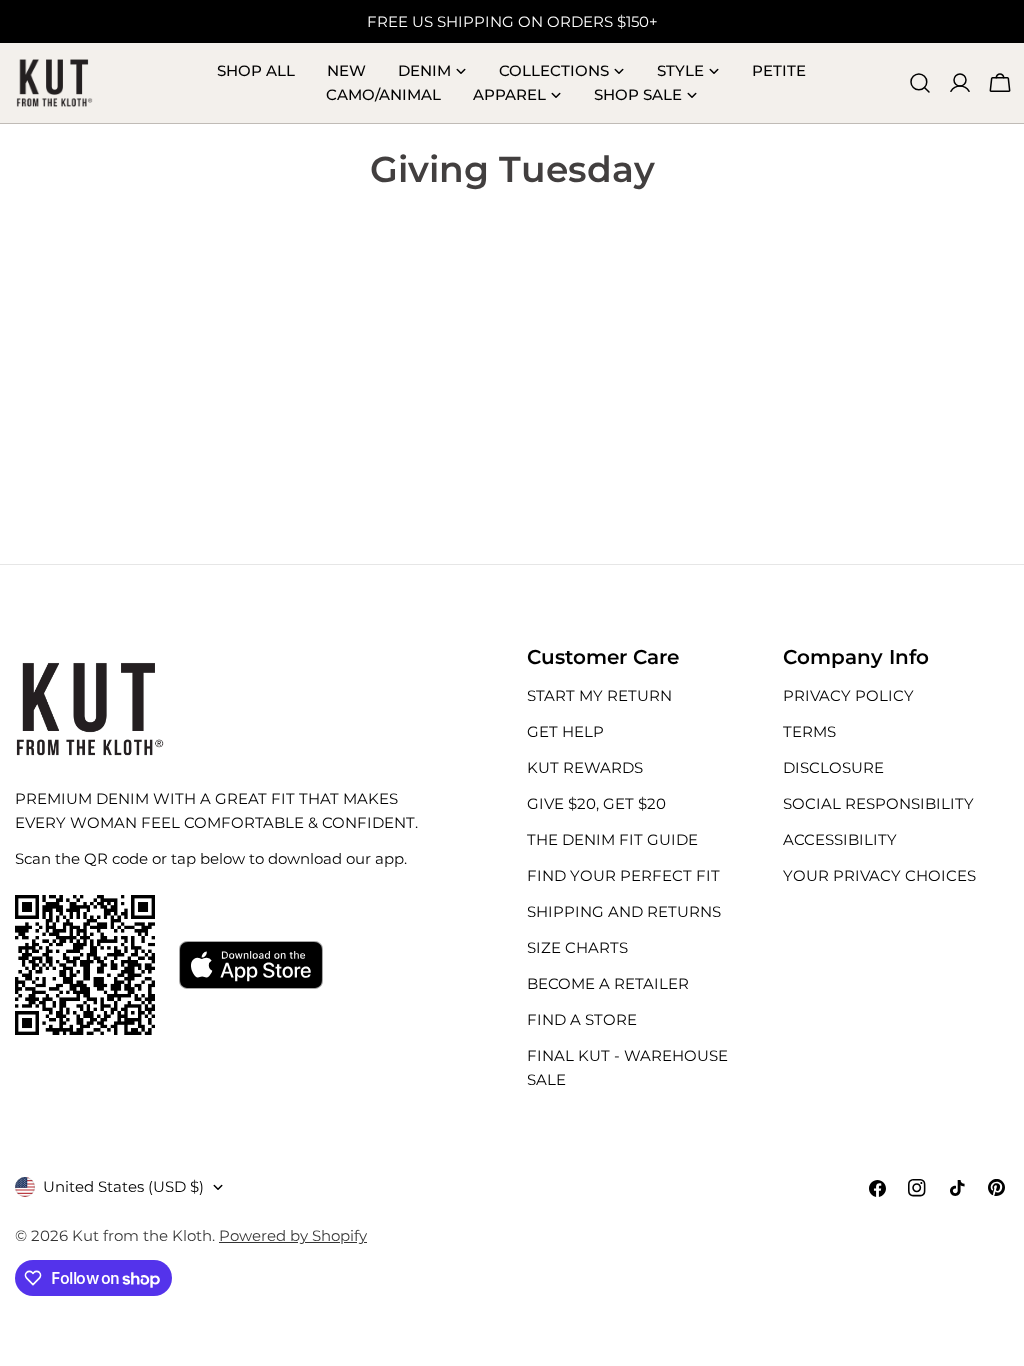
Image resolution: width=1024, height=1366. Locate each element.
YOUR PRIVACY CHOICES (879, 875)
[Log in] (960, 83)
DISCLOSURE (833, 767)
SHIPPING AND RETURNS (624, 911)
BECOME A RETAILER (608, 983)
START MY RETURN (599, 695)
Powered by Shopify (293, 1235)
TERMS (809, 731)
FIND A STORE (582, 1019)
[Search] (920, 83)
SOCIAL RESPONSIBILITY (878, 803)
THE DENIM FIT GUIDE (612, 839)
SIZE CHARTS (577, 947)
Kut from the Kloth (142, 1235)
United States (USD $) (123, 1186)
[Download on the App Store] (251, 965)
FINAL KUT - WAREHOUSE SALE (627, 1067)
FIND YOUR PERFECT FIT (623, 875)
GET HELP (565, 731)
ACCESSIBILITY (840, 839)
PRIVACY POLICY (848, 695)
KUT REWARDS (585, 767)
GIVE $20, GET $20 (596, 803)
